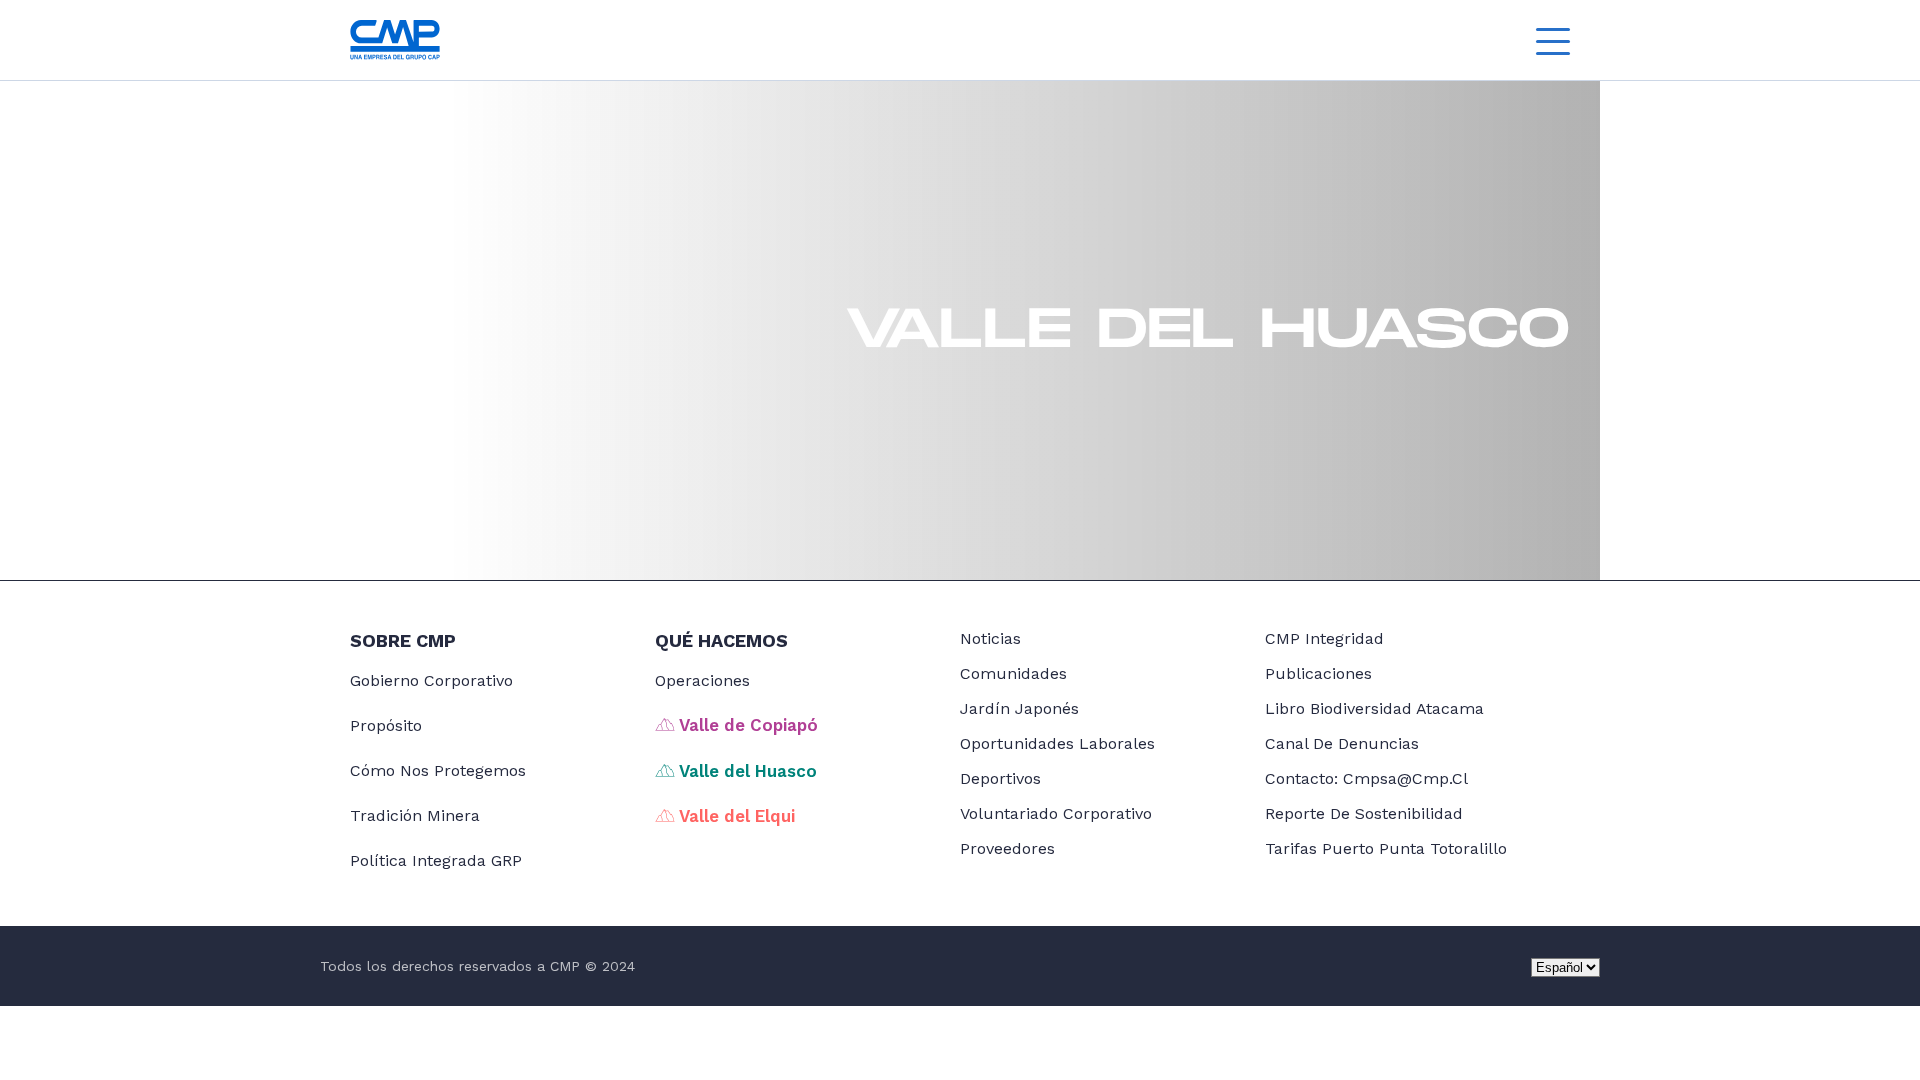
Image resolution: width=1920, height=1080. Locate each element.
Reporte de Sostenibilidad (1364, 813)
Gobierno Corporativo (431, 680)
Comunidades (1013, 673)
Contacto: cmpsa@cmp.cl (1366, 778)
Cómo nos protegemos (438, 770)
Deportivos (1000, 778)
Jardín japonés (1019, 708)
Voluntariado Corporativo (1056, 813)
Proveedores (1007, 848)
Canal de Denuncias (1342, 743)
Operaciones (702, 680)
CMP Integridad (1324, 638)
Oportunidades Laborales (1057, 743)
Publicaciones (1318, 673)
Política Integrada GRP (436, 860)
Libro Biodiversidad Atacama (1374, 708)
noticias (990, 638)
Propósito (386, 725)
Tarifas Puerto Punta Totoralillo (1386, 848)
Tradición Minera (415, 815)
